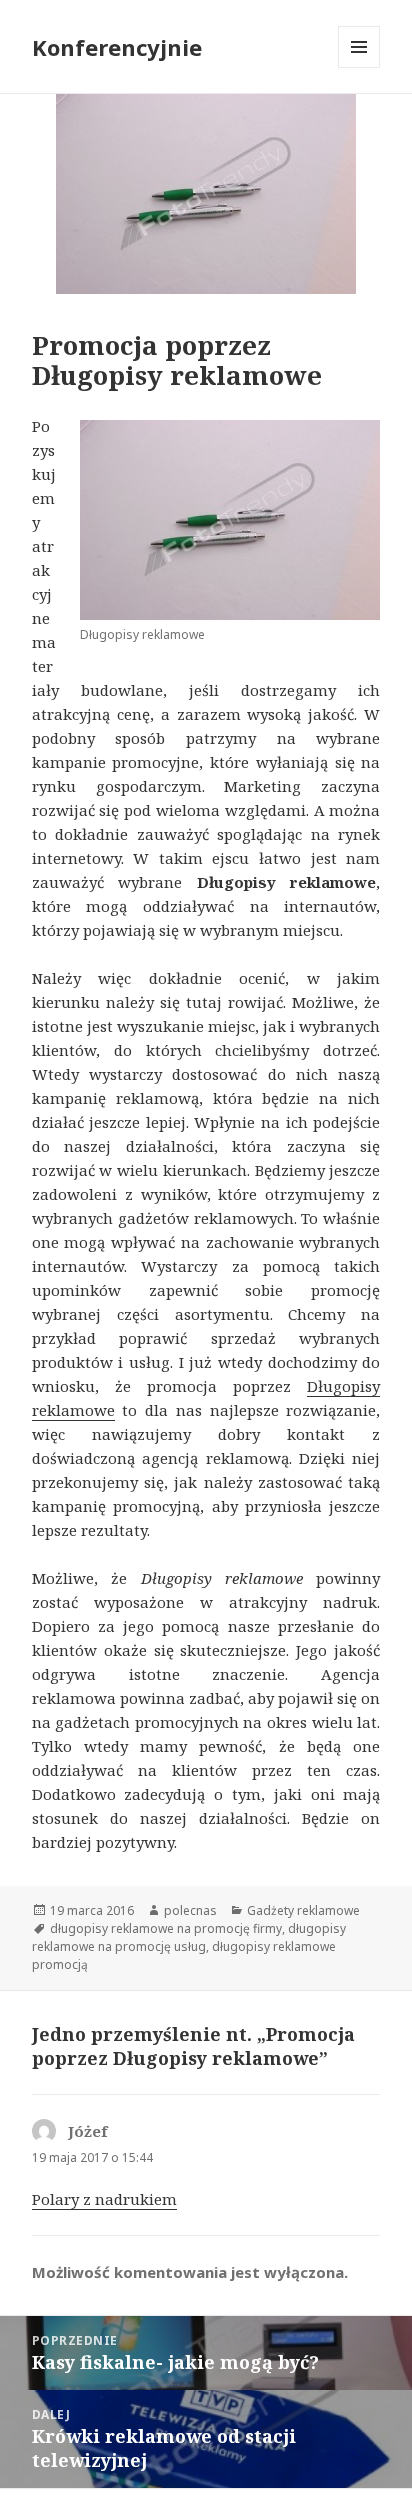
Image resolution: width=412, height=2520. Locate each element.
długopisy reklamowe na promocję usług (189, 1937)
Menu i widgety (359, 67)
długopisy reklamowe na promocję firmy (166, 1928)
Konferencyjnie (117, 47)
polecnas (190, 1910)
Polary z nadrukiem (104, 2199)
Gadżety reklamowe (303, 1910)
